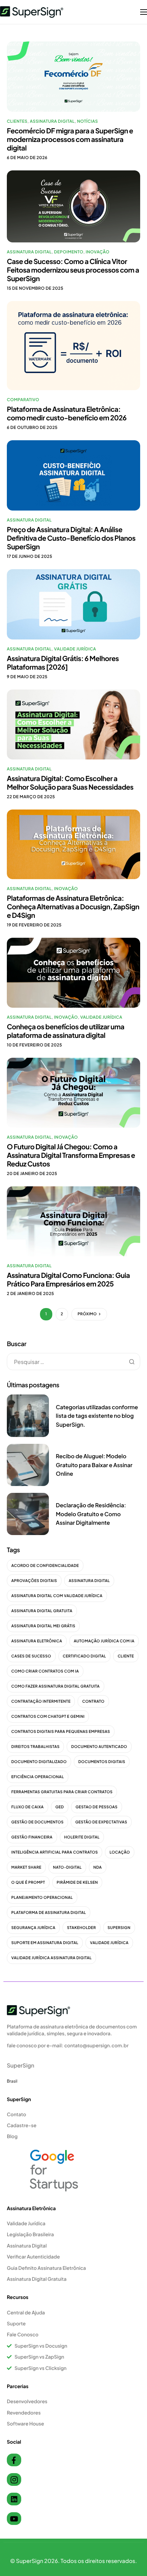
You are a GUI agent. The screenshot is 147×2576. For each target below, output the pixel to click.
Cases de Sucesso (31, 1656)
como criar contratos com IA (45, 1671)
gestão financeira (32, 1837)
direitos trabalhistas (35, 1747)
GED (60, 1807)
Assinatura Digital (52, 121)
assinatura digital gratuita (42, 1611)
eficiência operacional (38, 1777)
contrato (93, 1702)
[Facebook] (14, 2460)
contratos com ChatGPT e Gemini (48, 1717)
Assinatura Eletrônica (37, 1641)
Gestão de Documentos (37, 1822)
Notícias (87, 121)
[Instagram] (14, 2479)
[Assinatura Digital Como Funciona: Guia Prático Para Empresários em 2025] (73, 1220)
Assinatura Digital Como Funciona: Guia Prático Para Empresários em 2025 (68, 1280)
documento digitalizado (39, 1762)
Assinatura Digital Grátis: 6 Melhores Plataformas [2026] (63, 663)
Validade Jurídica (75, 649)
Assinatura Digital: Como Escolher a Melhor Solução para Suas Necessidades (70, 783)
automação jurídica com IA (104, 1641)
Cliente (126, 1656)
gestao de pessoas (97, 1807)
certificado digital (85, 1656)
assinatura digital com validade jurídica (57, 1596)
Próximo (87, 1314)
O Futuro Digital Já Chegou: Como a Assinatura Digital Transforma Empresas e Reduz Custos (71, 1155)
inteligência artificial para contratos (55, 1852)
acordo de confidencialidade (45, 1566)
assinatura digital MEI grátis (43, 1626)
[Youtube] (14, 2519)
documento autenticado (99, 1747)
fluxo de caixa (28, 1807)
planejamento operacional (42, 1898)
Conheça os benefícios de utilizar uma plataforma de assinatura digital (65, 1031)
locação (120, 1852)
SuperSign (119, 1928)
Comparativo (23, 400)
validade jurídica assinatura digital (51, 1958)
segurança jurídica (33, 1928)
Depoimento (69, 252)
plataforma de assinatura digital (49, 1913)
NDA (98, 1867)
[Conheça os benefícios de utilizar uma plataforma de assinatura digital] (73, 972)
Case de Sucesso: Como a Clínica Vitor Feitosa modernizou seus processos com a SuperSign (73, 270)
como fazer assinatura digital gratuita (56, 1686)
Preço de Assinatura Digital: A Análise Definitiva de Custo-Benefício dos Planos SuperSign (71, 538)
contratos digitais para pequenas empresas (61, 1732)
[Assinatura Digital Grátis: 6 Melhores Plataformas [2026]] (73, 604)
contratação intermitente (41, 1702)
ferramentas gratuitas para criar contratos (62, 1792)
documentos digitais (102, 1762)
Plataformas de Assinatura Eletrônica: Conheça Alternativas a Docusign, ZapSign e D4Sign (73, 907)
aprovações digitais (34, 1581)
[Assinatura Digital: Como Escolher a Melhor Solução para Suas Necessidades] (73, 724)
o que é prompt (28, 1883)
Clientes (17, 121)
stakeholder (81, 1928)
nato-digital (67, 1867)
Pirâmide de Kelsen (77, 1883)
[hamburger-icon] (144, 12)
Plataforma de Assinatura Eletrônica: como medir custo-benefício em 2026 (67, 414)
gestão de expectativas (101, 1822)
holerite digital (82, 1837)
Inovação (98, 252)
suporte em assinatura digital (45, 1943)
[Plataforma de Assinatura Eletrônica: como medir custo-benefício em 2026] (73, 345)
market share (26, 1867)
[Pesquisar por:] (73, 1362)
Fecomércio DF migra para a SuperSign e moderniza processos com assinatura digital (70, 139)
